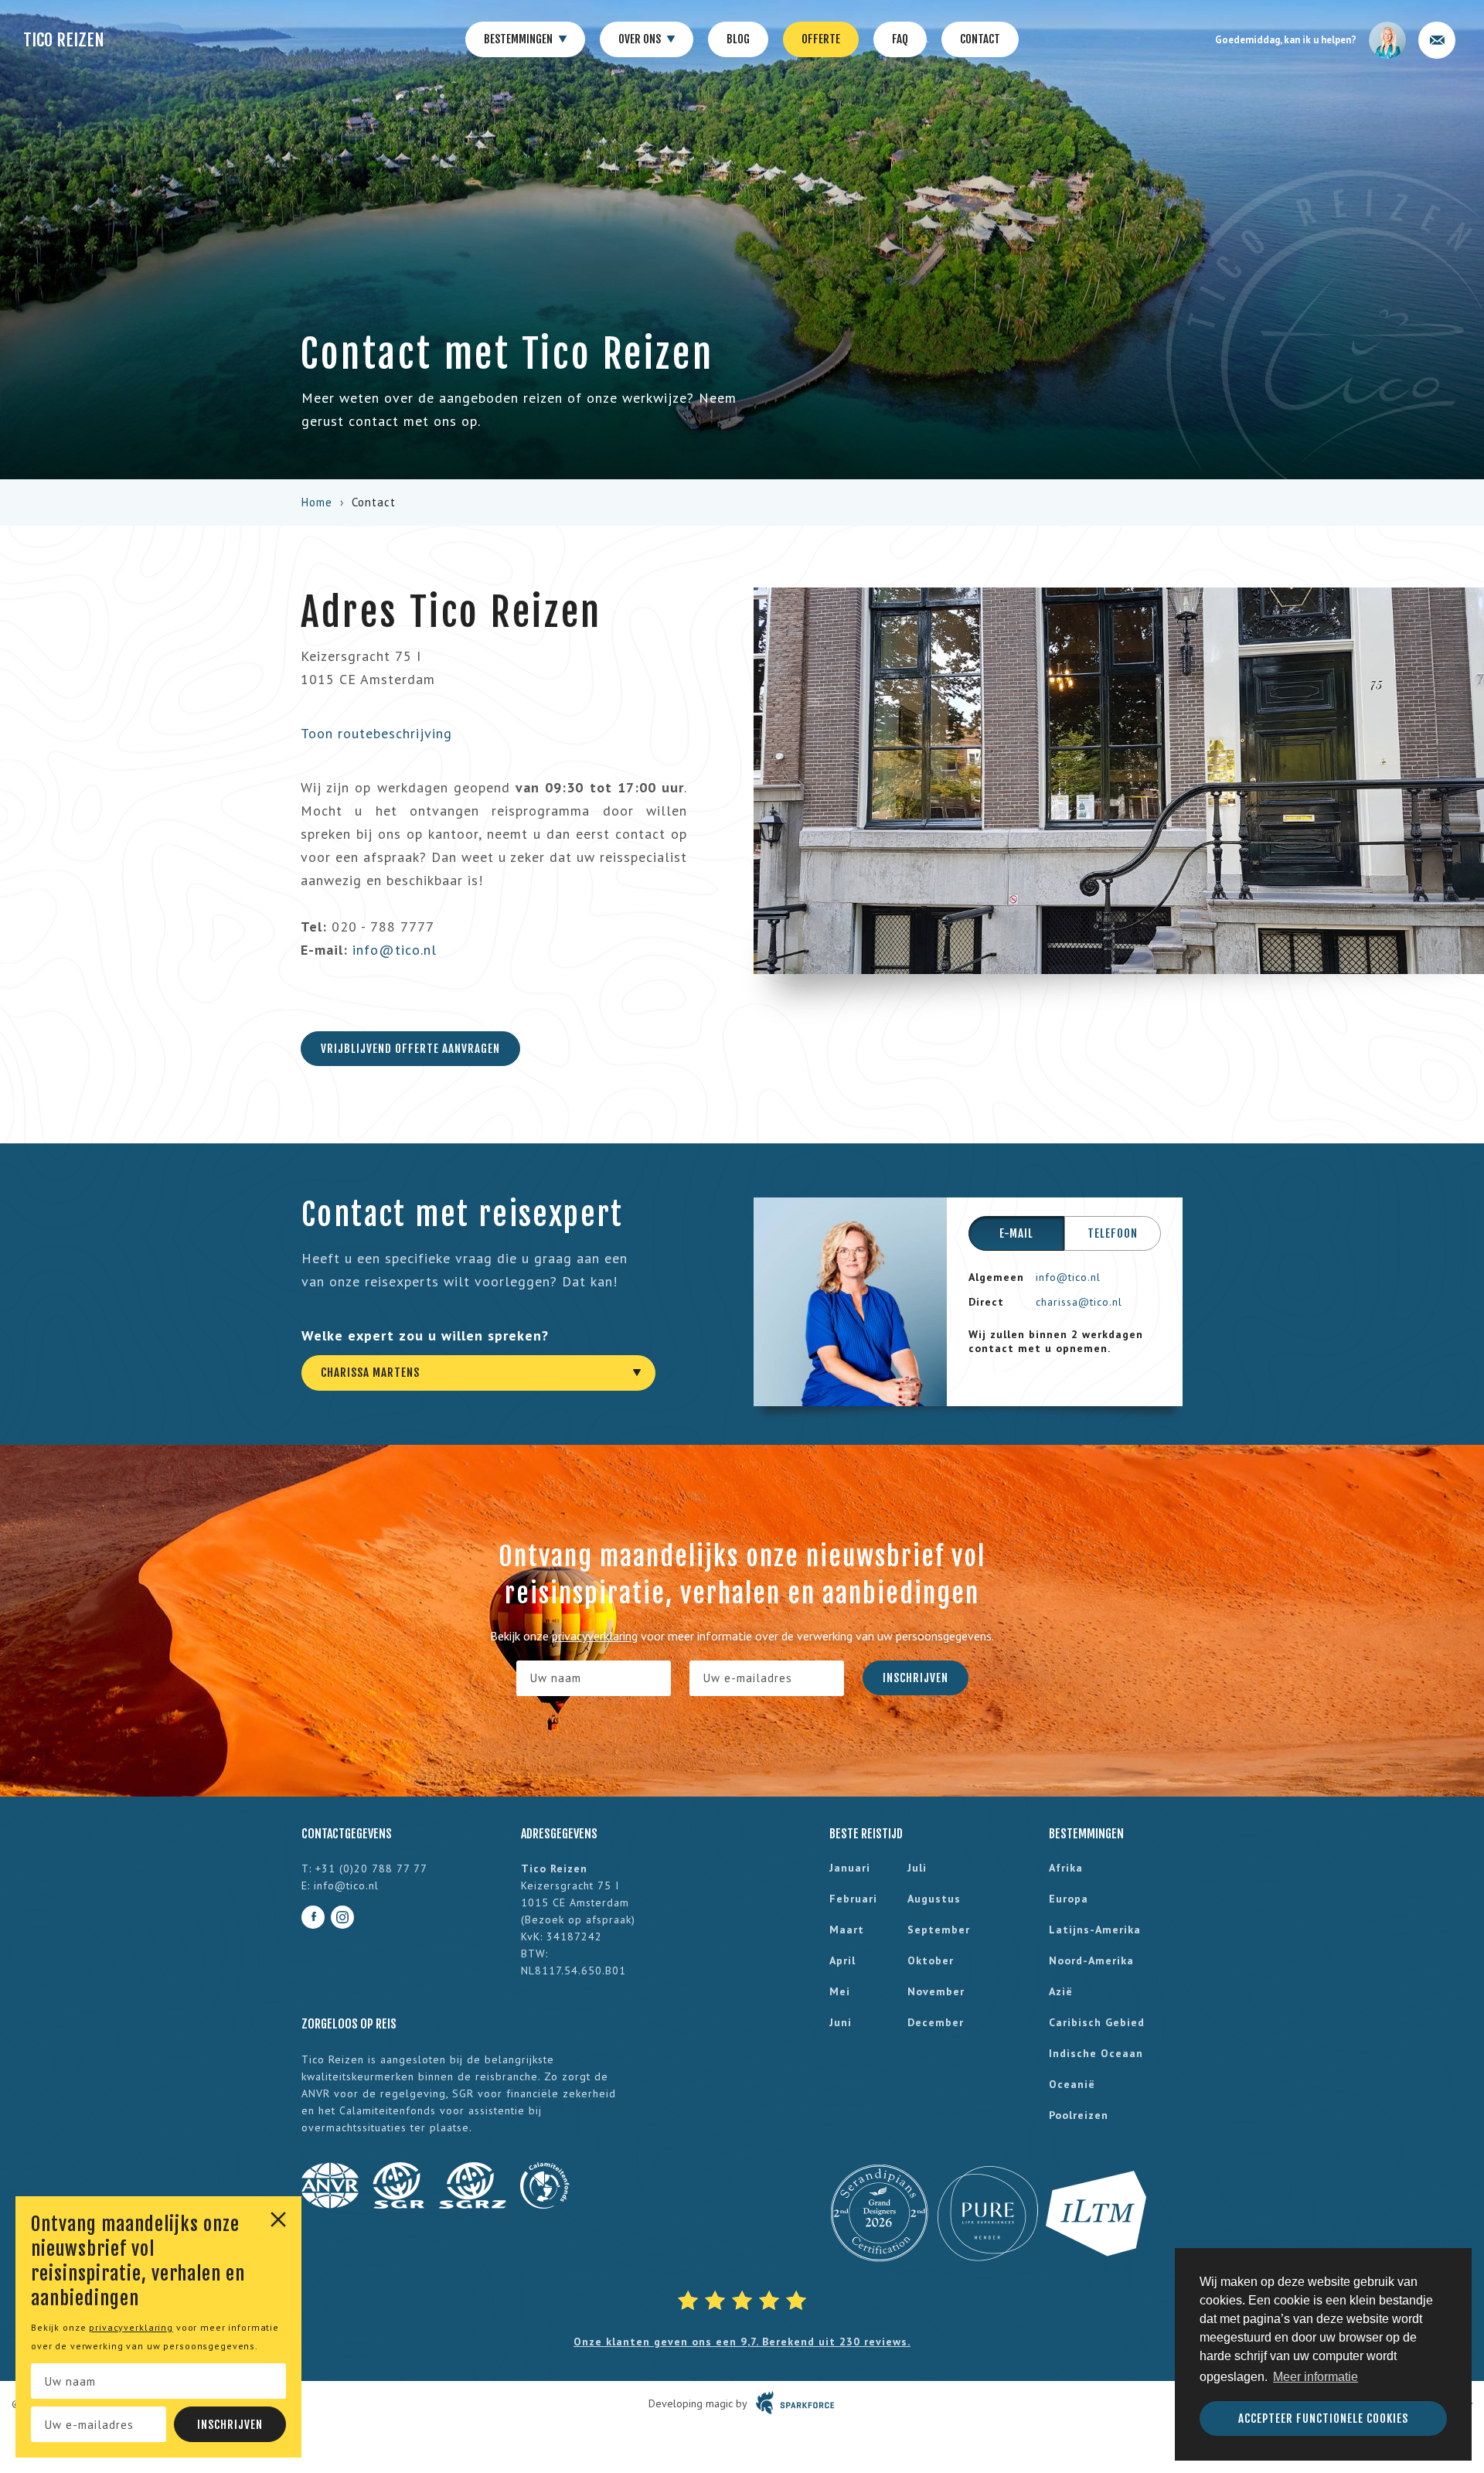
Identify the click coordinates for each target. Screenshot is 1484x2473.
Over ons (641, 39)
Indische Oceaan (1096, 2053)
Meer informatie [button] (1316, 2377)
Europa (1069, 1899)
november (936, 1991)
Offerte (821, 39)
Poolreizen (1079, 2115)
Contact (980, 39)
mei (840, 1991)
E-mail (1016, 1233)
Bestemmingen (519, 39)
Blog (738, 39)
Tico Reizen (64, 40)
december (936, 2022)
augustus (934, 1899)
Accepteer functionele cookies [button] (1323, 2418)
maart (847, 1930)
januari (850, 1868)
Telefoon (1113, 1233)
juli (917, 1868)
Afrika (1066, 1868)
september (939, 1930)
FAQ (900, 39)
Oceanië (1072, 2084)
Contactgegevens (347, 1834)
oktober (931, 1960)
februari (853, 1899)
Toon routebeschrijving (376, 733)
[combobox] (478, 1373)
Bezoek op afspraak (578, 1919)
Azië (1061, 1991)
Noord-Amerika (1091, 1960)
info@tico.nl (395, 950)
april (842, 1960)
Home (317, 502)
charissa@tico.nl (1079, 1302)
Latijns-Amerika (1095, 1930)
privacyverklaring (131, 2327)
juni (841, 2022)
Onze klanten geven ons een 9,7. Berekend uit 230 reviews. (742, 2342)
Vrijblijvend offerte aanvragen (410, 1049)
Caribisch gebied (1097, 2022)
